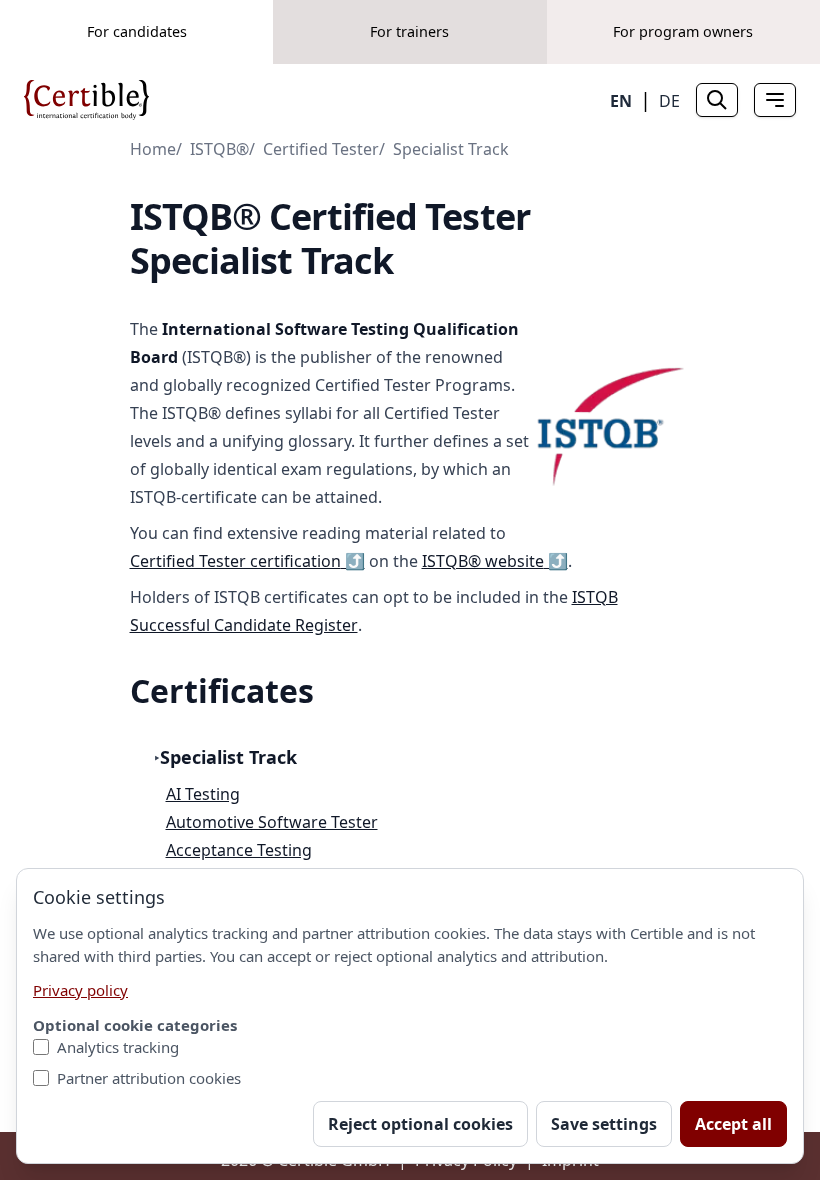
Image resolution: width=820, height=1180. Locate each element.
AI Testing (203, 794)
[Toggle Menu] (775, 100)
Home (153, 149)
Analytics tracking (118, 1047)
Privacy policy (80, 990)
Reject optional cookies (420, 1124)
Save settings (604, 1124)
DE (669, 101)
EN (621, 101)
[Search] (717, 100)
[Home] (86, 100)
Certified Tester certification (247, 561)
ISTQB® (219, 149)
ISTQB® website (495, 561)
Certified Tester (321, 149)
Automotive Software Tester (272, 822)
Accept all (733, 1124)
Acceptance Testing (239, 850)
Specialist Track (451, 149)
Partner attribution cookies (149, 1078)
